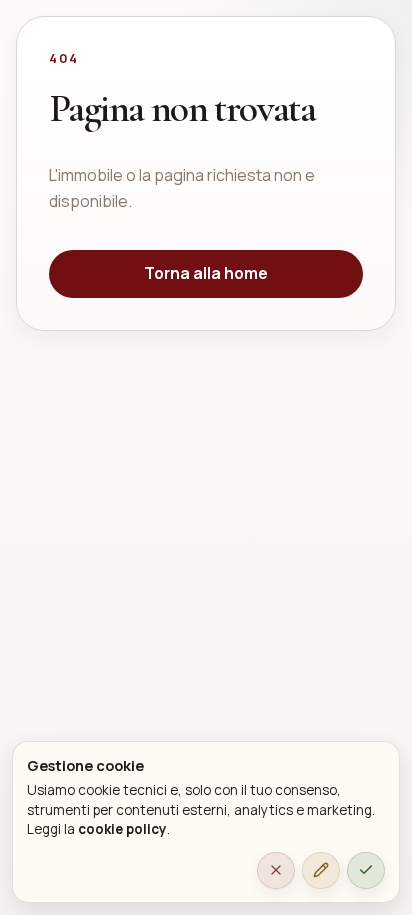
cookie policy (122, 829)
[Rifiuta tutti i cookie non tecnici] (276, 871)
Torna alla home (206, 273)
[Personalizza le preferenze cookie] (321, 871)
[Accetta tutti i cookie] (366, 871)
